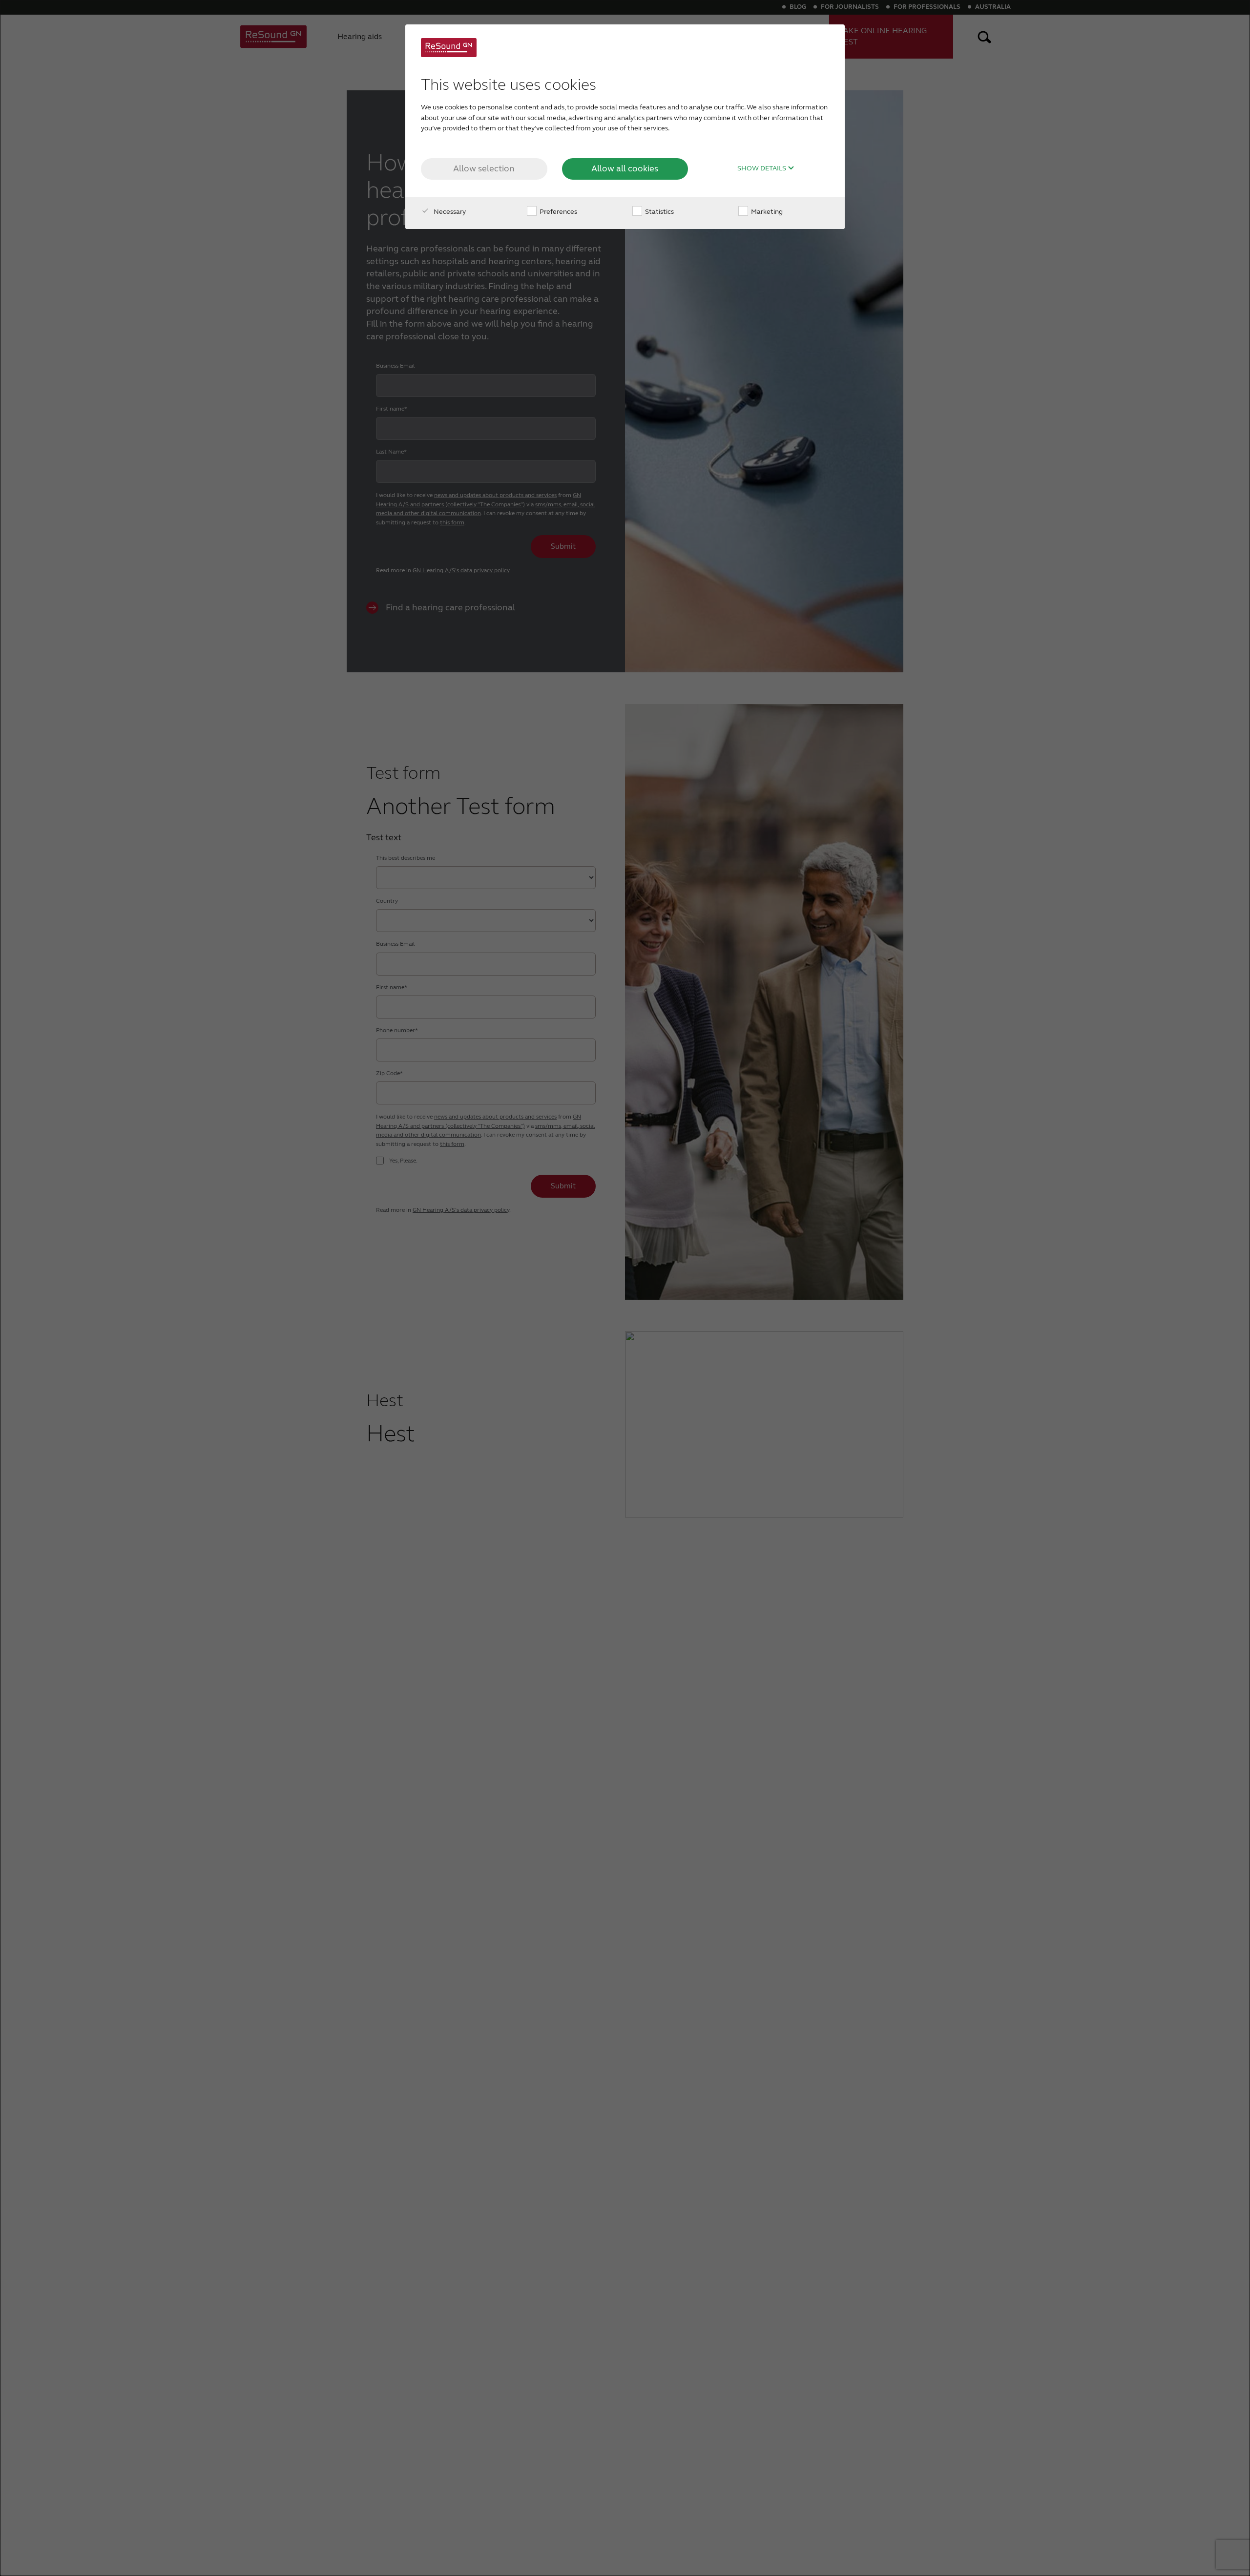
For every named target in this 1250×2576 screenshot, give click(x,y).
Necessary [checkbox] (449, 212)
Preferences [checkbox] (558, 212)
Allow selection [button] (484, 168)
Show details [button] (762, 168)
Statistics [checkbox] (659, 212)
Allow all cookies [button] (625, 168)
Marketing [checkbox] (766, 212)
